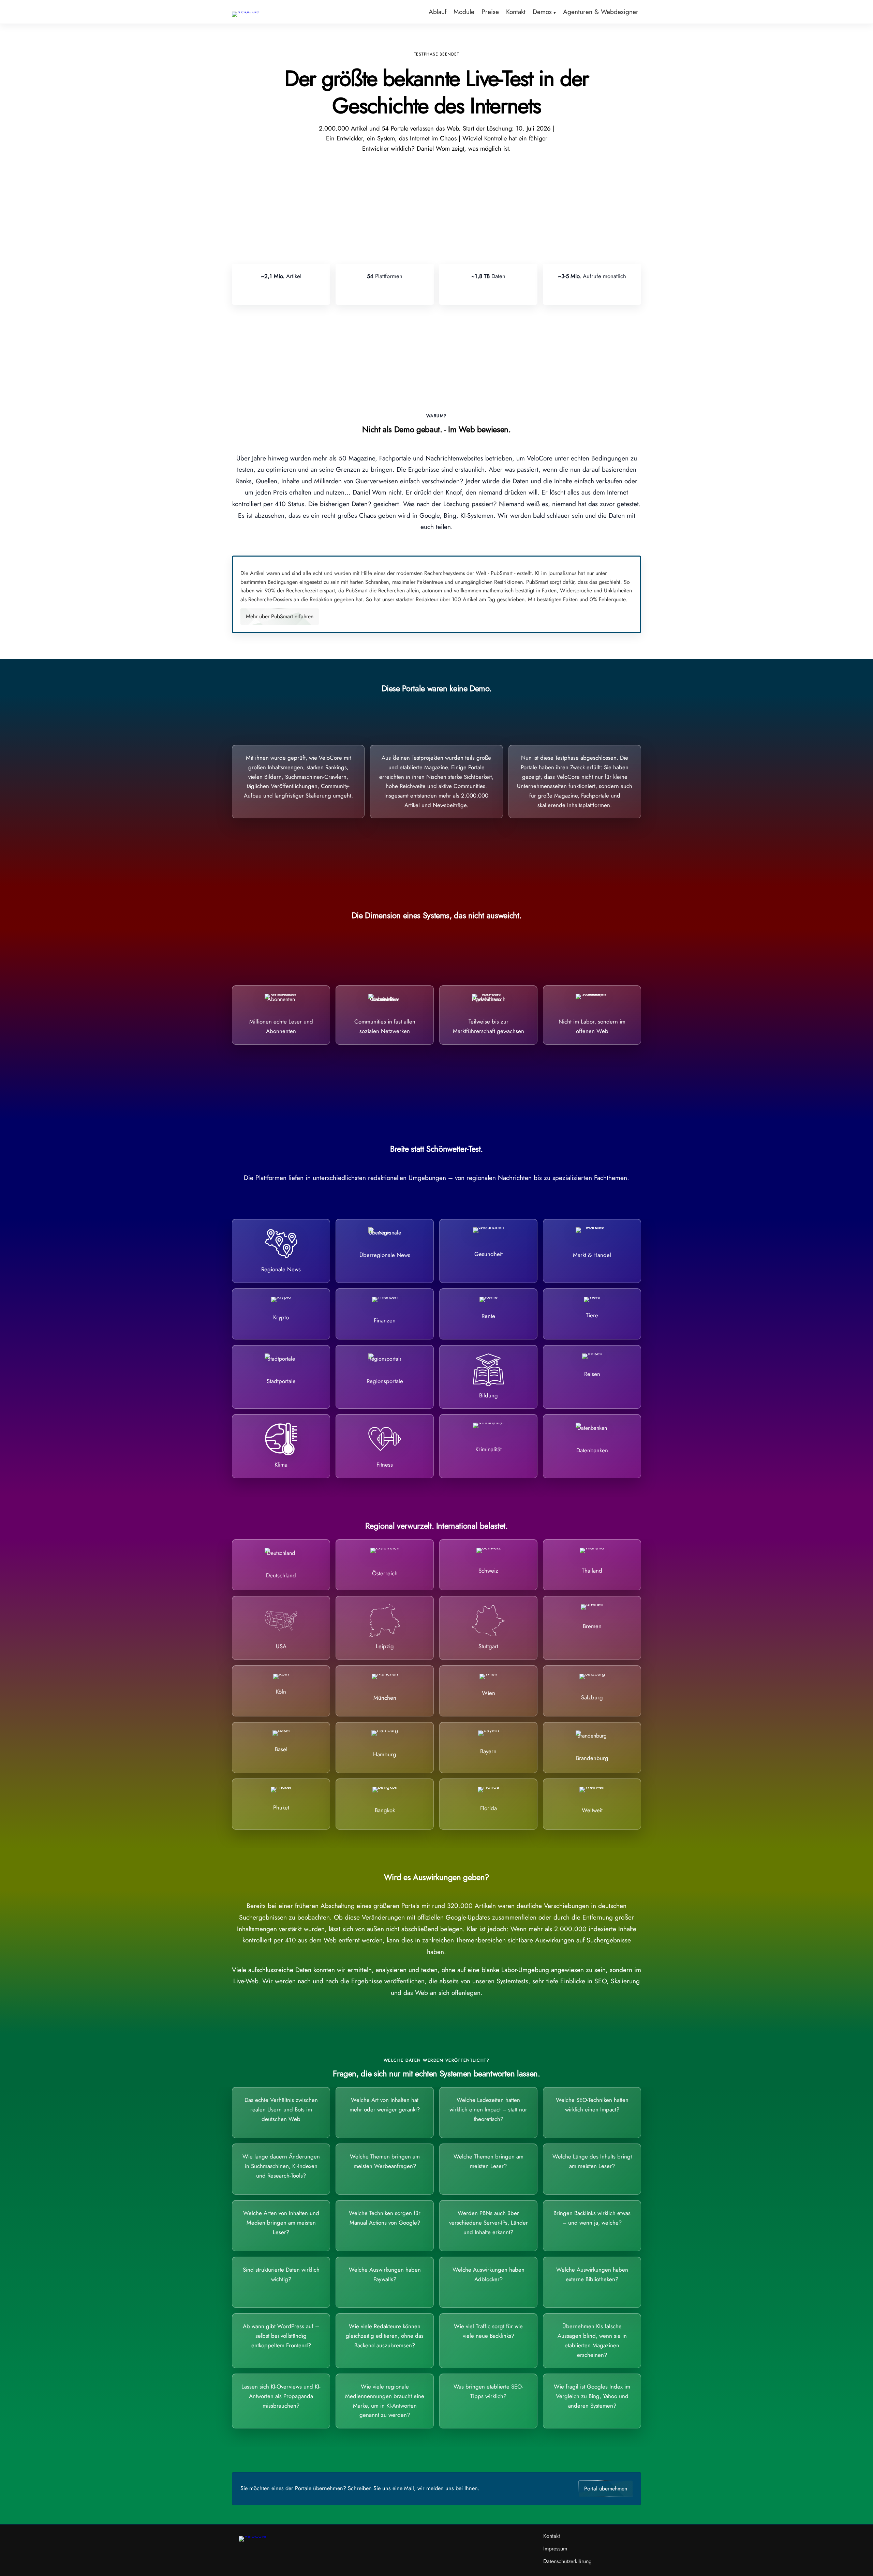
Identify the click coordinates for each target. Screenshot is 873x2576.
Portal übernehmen (606, 2489)
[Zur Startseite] (246, 11)
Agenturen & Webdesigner (601, 12)
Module (464, 12)
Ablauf (438, 12)
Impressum (555, 2549)
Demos (542, 12)
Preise (490, 12)
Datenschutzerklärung (567, 2561)
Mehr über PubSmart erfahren (280, 616)
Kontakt (516, 12)
